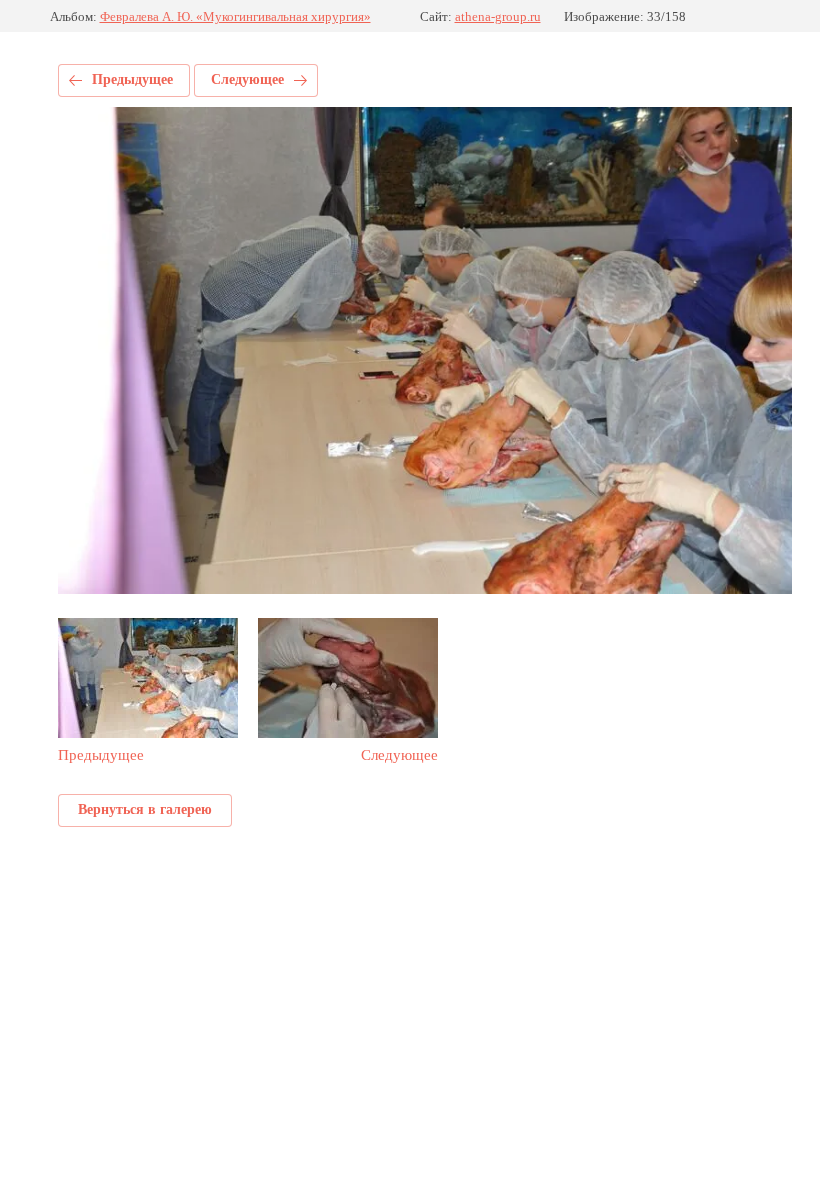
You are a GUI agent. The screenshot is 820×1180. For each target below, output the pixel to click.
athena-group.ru (498, 16)
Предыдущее (132, 79)
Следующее (247, 79)
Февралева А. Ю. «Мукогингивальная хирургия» (235, 16)
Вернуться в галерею (145, 809)
